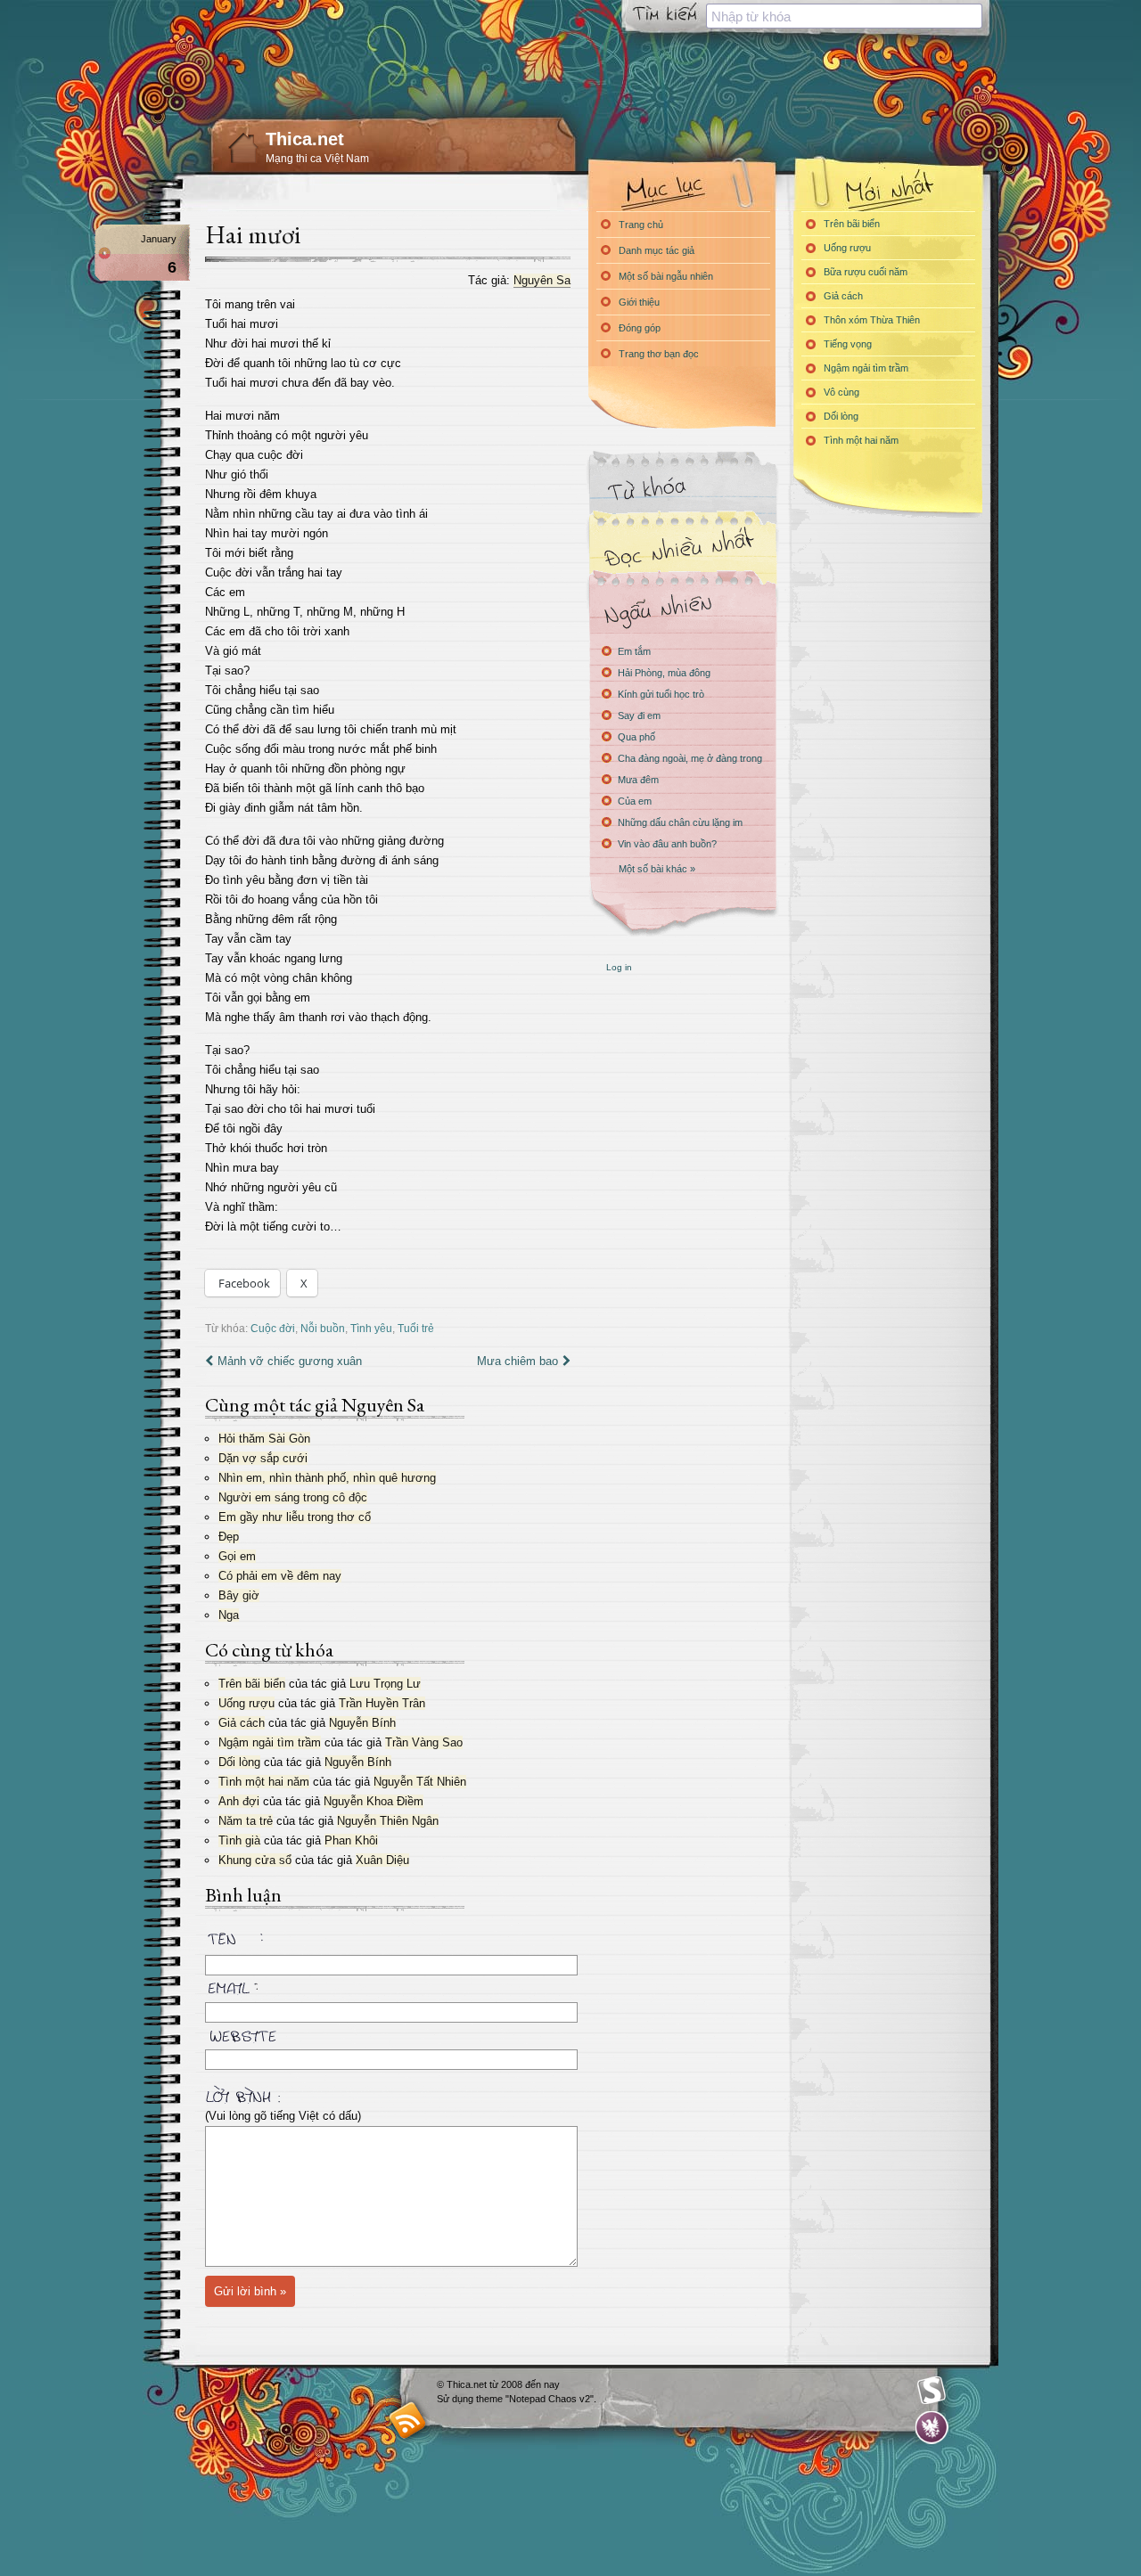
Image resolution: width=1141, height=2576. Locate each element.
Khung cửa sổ (255, 1860)
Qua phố (636, 737)
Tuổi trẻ (416, 1328)
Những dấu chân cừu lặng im (680, 822)
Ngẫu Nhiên (682, 608)
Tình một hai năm (264, 1782)
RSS (408, 2420)
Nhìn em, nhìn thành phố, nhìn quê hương (327, 1478)
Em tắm (634, 651)
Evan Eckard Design (932, 2428)
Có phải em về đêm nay (280, 1576)
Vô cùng (841, 392)
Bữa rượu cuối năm (866, 272)
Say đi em (639, 716)
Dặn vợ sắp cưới (263, 1458)
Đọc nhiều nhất (682, 548)
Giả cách (242, 1723)
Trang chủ (641, 225)
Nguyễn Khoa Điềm (373, 1801)
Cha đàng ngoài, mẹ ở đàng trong (690, 758)
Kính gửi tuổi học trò (661, 694)
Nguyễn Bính (362, 1723)
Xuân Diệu (382, 1860)
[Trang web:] (388, 2032)
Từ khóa (682, 489)
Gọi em (237, 1556)
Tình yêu (371, 1328)
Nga (229, 1615)
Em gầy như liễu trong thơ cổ (295, 1517)
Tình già (239, 1840)
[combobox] (844, 16)
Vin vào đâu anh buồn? (667, 844)
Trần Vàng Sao (424, 1742)
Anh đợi (239, 1801)
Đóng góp (640, 328)
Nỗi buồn (323, 1328)
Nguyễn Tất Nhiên (420, 1782)
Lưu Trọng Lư (385, 1684)
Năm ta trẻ (246, 1821)
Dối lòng (239, 1762)
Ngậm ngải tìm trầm (270, 1742)
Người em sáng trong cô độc (293, 1497)
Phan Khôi (351, 1840)
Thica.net (305, 139)
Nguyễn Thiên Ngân (388, 1821)
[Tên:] (388, 1942)
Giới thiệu (639, 302)
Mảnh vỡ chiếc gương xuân (290, 1361)
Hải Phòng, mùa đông (664, 673)
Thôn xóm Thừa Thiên (872, 320)
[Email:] (388, 1985)
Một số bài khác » (657, 869)
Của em (635, 801)
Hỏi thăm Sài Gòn (264, 1439)
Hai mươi (253, 234)
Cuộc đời (273, 1328)
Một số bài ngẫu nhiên (666, 276)
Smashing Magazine (932, 2391)
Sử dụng (456, 2399)
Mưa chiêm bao (517, 1361)
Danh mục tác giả (657, 250)
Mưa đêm (638, 780)
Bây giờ (239, 1595)
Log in (619, 967)
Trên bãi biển (252, 1684)
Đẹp (229, 1537)
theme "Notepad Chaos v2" (535, 2399)
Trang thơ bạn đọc (659, 354)
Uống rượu (246, 1703)
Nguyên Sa (542, 280)
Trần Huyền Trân (382, 1703)
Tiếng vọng (848, 344)
